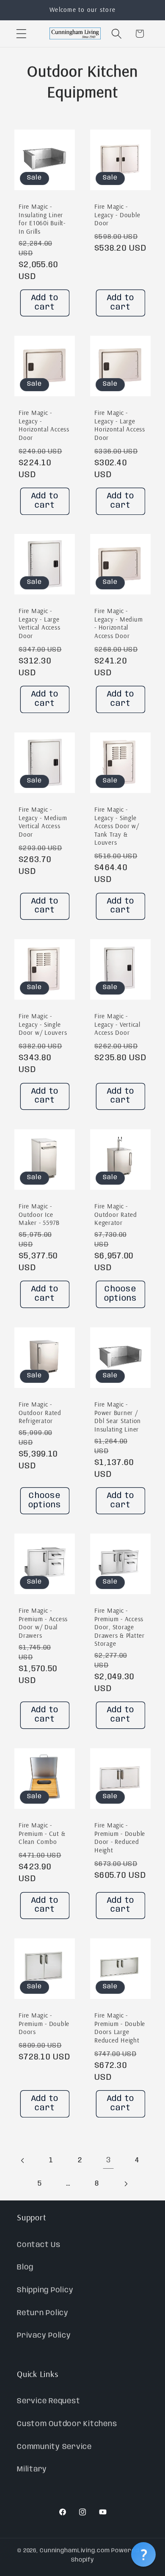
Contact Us (39, 2245)
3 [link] (109, 2160)
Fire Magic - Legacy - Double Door (117, 215)
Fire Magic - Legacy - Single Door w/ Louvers (43, 1024)
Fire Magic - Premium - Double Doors (44, 2023)
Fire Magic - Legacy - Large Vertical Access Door (39, 623)
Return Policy (43, 2313)
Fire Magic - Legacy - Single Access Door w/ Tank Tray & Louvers (117, 826)
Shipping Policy (45, 2290)
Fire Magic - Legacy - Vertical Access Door (117, 1024)
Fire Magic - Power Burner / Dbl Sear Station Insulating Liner (118, 1417)
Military (32, 2469)
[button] (21, 34)
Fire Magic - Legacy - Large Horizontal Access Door (120, 425)
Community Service (54, 2447)
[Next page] (125, 2184)
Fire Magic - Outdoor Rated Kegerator (116, 1214)
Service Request (48, 2401)
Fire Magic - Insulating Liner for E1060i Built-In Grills (42, 219)
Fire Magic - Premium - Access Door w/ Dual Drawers (43, 1623)
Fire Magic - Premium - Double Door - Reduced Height (120, 1838)
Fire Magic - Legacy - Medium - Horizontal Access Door (118, 623)
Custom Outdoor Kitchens (67, 2424)
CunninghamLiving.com (75, 2551)
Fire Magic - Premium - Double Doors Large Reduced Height (120, 2028)
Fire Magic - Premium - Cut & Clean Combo (42, 1833)
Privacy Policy (44, 2336)
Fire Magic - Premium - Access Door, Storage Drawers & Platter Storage (120, 1627)
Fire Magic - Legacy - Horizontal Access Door (44, 425)
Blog (25, 2267)
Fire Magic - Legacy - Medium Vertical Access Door (43, 822)
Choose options (121, 1294)
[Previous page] (23, 2160)
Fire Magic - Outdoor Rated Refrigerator (40, 1412)
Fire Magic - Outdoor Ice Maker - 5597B (39, 1214)
